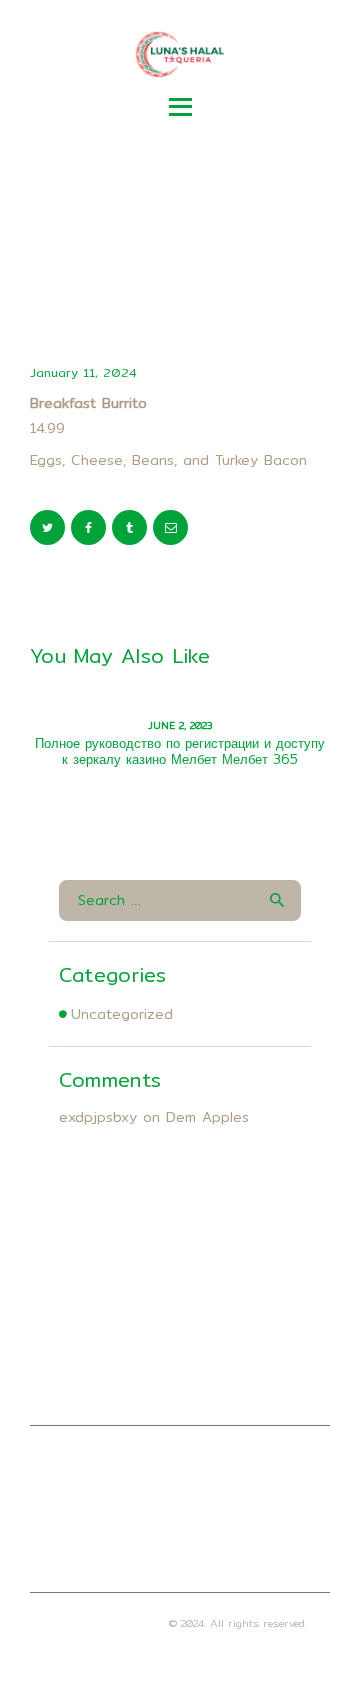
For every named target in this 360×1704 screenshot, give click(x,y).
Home (86, 255)
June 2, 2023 (180, 725)
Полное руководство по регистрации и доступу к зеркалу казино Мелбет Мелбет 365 (180, 751)
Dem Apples (207, 1117)
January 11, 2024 (83, 372)
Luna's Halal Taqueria (109, 1623)
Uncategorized (122, 1014)
